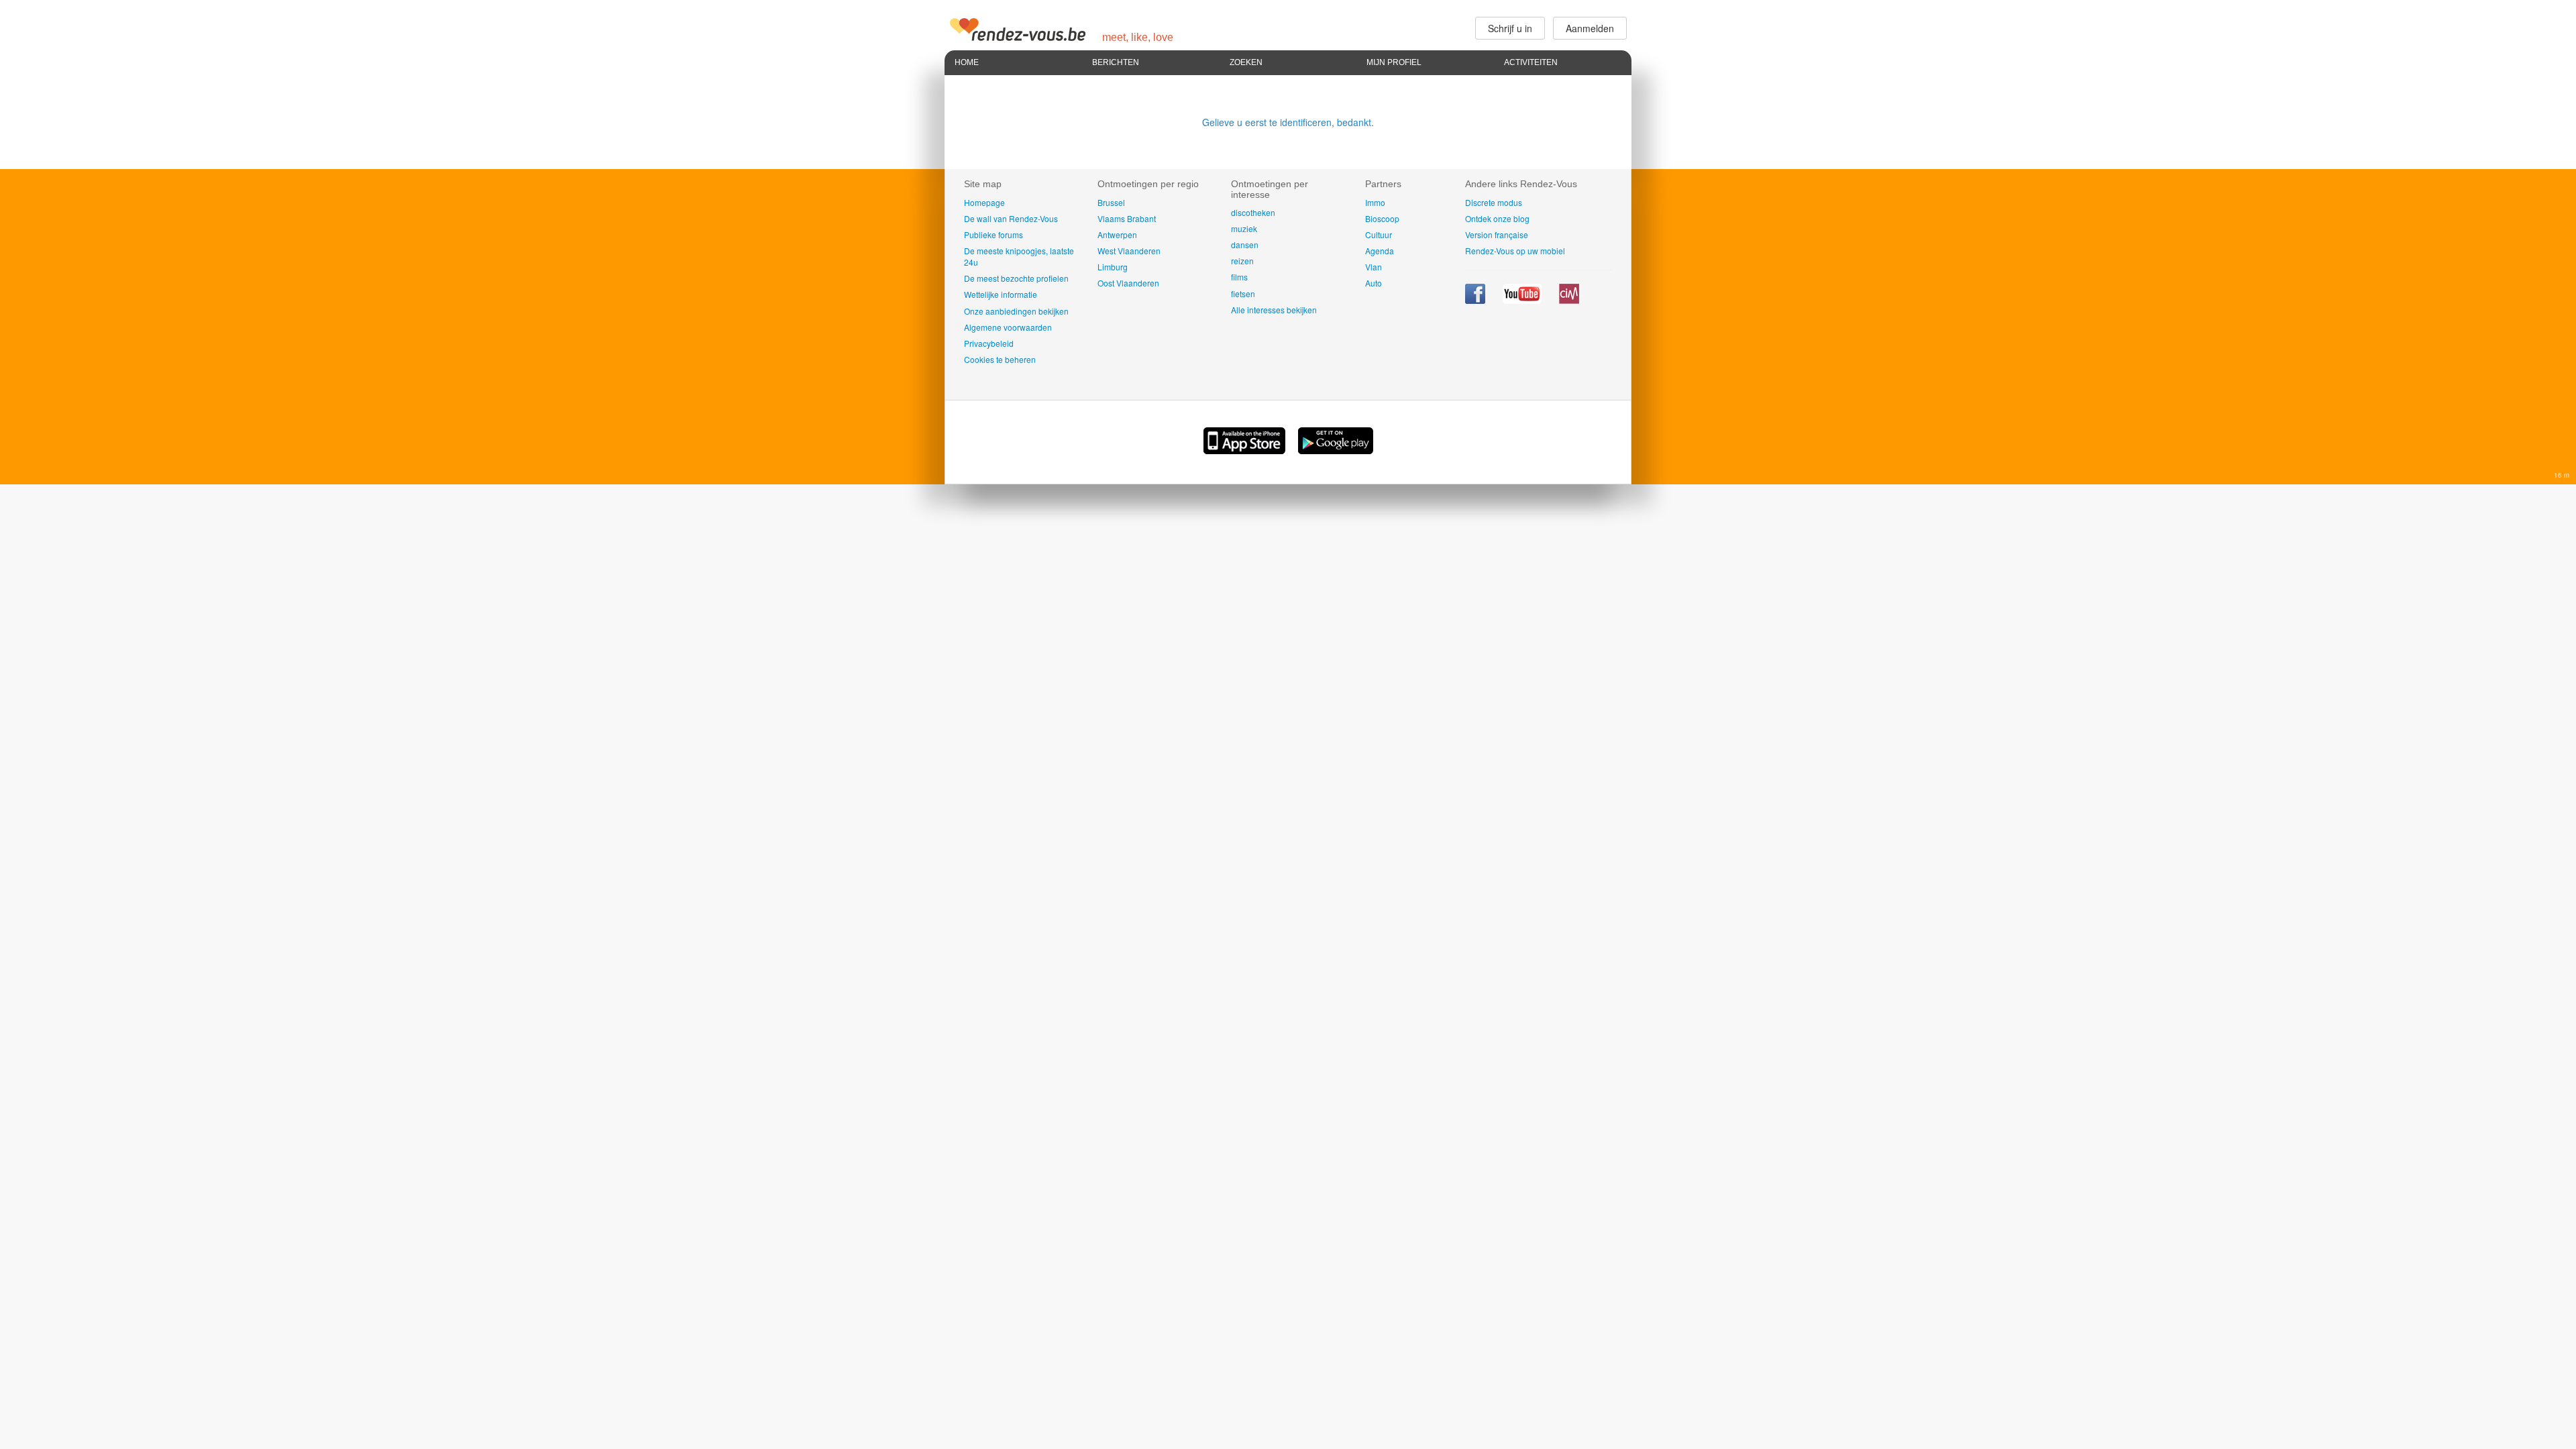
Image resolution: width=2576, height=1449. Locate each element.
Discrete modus (1494, 202)
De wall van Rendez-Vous (1011, 218)
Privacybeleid (989, 343)
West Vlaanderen (1129, 251)
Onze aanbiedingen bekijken (1016, 311)
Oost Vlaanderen (1128, 283)
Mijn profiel (1394, 62)
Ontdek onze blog (1497, 218)
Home (967, 62)
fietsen (1243, 293)
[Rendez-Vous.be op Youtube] (1523, 300)
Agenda (1380, 251)
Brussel (1111, 202)
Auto (1374, 283)
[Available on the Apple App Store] (1246, 450)
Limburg (1113, 267)
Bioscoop (1382, 218)
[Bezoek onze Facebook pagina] (1476, 300)
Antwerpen (1117, 234)
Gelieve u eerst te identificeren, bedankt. (1288, 122)
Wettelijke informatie (1001, 294)
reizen (1242, 261)
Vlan (1374, 267)
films (1239, 277)
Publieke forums (994, 234)
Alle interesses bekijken (1274, 310)
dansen (1245, 245)
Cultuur (1379, 234)
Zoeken (1246, 62)
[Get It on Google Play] (1336, 450)
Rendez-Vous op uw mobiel (1515, 251)
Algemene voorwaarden (1008, 327)
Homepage (984, 202)
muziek (1244, 228)
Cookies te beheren (1000, 359)
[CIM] (1569, 300)
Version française (1497, 234)
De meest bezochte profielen (1016, 278)
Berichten (1116, 62)
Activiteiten (1531, 62)
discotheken (1253, 212)
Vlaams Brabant (1127, 218)
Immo (1375, 202)
